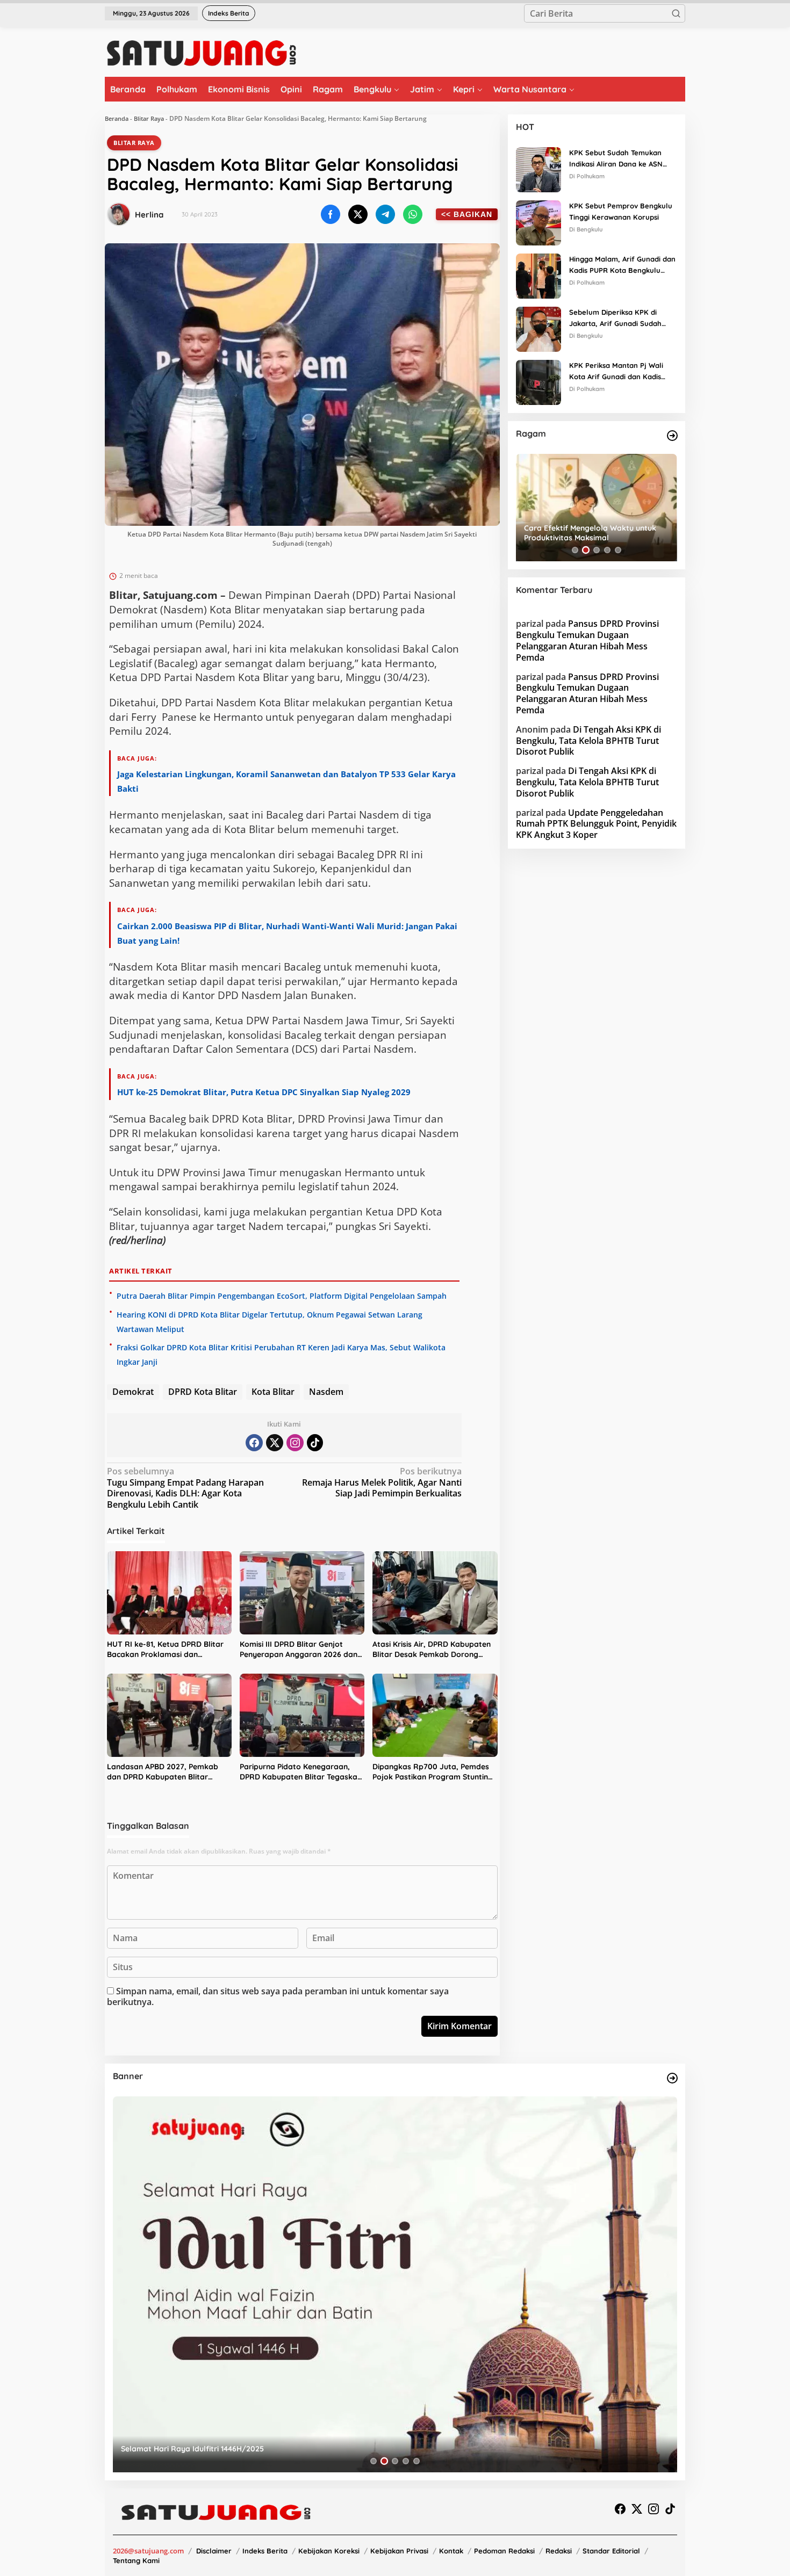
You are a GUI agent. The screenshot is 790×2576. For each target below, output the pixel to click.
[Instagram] (295, 1443)
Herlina (149, 215)
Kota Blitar (273, 1392)
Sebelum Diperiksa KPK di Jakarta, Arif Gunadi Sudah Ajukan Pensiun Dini (615, 319)
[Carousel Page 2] (586, 550)
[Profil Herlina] (119, 214)
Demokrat (133, 1392)
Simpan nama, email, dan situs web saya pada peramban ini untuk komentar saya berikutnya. (278, 1997)
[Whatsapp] (413, 214)
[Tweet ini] (358, 214)
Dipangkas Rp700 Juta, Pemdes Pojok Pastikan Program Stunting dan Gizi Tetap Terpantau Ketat (433, 1772)
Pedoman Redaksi (504, 2551)
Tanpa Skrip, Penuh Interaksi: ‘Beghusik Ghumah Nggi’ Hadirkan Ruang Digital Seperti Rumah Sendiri (595, 533)
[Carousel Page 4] (607, 550)
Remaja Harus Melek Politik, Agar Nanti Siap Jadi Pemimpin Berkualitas (382, 1483)
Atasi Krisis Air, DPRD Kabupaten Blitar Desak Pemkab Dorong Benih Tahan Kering (432, 1650)
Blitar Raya (149, 118)
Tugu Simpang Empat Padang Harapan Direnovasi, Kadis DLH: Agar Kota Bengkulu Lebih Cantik (185, 1488)
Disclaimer (214, 2551)
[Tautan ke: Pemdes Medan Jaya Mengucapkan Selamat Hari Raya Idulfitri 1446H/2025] (395, 2284)
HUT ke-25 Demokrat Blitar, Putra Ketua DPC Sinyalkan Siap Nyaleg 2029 (264, 1092)
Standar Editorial (611, 2551)
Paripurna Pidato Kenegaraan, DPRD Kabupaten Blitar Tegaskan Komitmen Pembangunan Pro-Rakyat (301, 1772)
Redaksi (559, 2551)
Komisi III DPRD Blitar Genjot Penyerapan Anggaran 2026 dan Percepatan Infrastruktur (299, 1650)
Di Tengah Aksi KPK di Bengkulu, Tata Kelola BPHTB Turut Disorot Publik (588, 741)
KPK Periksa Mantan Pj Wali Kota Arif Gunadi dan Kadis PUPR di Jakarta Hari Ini (616, 372)
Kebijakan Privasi (399, 2551)
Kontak (451, 2551)
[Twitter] (275, 1443)
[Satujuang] (201, 53)
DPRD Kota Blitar (203, 1392)
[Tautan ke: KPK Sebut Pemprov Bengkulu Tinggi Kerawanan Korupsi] (538, 222)
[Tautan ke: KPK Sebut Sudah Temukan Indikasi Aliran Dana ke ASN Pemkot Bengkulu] (538, 169)
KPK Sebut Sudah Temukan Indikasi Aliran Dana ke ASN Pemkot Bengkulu (616, 159)
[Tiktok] (315, 1443)
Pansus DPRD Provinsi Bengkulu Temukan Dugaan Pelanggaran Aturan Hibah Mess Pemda (587, 640)
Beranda (117, 118)
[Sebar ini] (331, 214)
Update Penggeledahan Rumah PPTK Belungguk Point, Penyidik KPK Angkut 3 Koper (596, 823)
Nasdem (326, 1392)
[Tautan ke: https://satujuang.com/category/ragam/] (672, 436)
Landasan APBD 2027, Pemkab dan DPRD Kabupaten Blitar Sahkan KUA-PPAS (163, 1772)
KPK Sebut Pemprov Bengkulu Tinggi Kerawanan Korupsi (621, 211)
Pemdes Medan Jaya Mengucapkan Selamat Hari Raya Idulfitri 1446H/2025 (257, 2449)
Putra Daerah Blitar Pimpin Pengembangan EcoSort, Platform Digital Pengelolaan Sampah (282, 1296)
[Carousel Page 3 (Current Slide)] (597, 550)
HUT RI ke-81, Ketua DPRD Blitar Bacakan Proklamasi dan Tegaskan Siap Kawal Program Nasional (165, 1650)
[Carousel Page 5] (618, 550)
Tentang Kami (136, 2560)
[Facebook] (254, 1443)
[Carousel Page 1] (575, 550)
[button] (676, 13)
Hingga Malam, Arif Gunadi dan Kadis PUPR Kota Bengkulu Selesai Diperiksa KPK (622, 265)
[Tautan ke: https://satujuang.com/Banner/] (672, 2078)
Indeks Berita (265, 2551)
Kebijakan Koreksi (329, 2551)
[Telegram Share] (385, 214)
